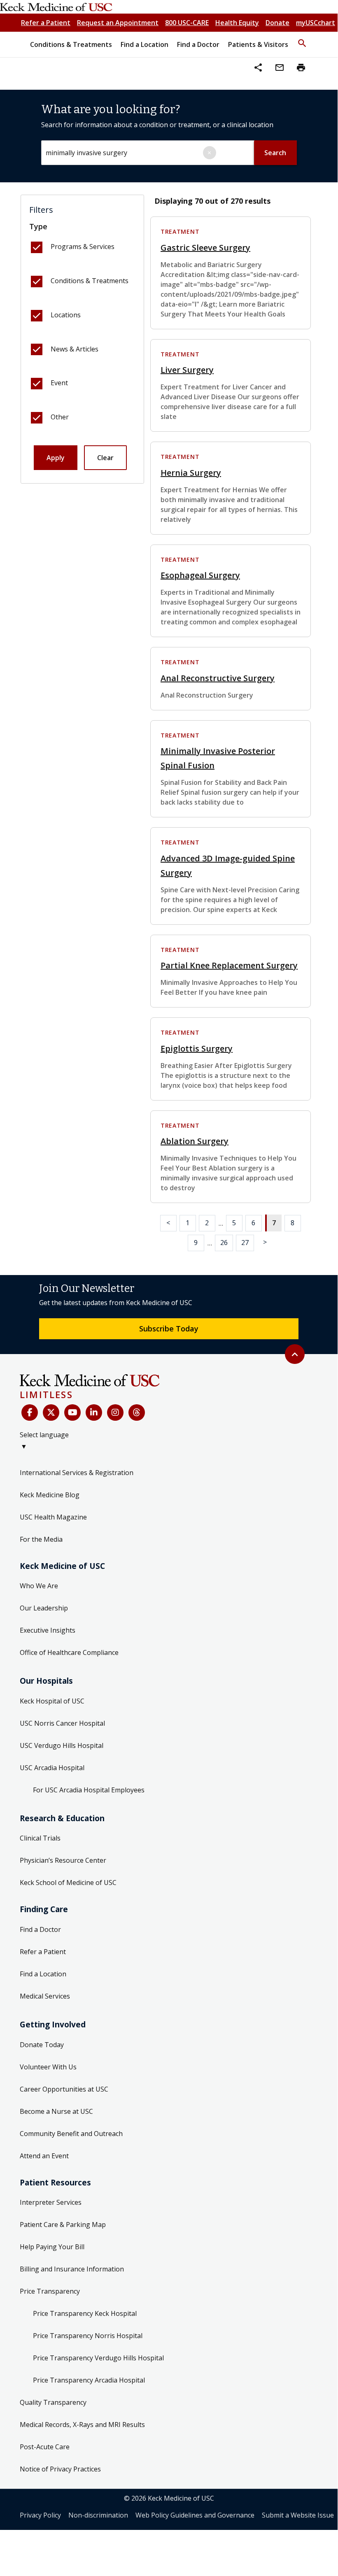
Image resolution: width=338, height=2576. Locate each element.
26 (224, 1243)
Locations (66, 315)
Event (59, 383)
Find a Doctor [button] (198, 44)
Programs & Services (83, 247)
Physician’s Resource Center (63, 1860)
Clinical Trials (40, 1838)
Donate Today (42, 2045)
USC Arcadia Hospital (52, 1768)
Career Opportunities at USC (64, 2089)
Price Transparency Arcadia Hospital (89, 2380)
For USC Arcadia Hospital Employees (89, 1790)
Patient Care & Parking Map (63, 2225)
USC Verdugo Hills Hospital (62, 1745)
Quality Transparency (53, 2402)
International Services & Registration (77, 1473)
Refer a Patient (46, 23)
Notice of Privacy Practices (60, 2469)
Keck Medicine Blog (50, 1495)
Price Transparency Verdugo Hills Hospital (98, 2358)
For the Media (41, 1539)
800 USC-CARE (187, 23)
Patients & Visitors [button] (258, 44)
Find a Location (43, 1974)
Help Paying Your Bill (52, 2247)
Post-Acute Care (45, 2447)
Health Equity (237, 23)
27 (245, 1243)
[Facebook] (30, 1412)
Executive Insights (48, 1630)
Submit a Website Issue (298, 2515)
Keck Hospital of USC (52, 1701)
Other (60, 417)
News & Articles (75, 349)
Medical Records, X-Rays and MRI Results (82, 2425)
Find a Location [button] (145, 44)
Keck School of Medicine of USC (68, 1883)
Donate (277, 23)
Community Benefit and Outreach (71, 2134)
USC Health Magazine (53, 1517)
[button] (302, 40)
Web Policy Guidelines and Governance (195, 2515)
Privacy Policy (40, 2515)
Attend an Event (44, 2156)
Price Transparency (50, 2291)
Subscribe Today (169, 1329)
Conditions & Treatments (90, 281)
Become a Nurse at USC (56, 2111)
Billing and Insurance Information (72, 2269)
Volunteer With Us (48, 2067)
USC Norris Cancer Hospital (62, 1723)
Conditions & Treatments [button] (71, 44)
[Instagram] (115, 1412)
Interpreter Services (51, 2202)
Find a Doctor (40, 1929)
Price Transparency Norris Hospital (88, 2336)
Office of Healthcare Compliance (69, 1652)
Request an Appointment (118, 23)
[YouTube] (72, 1412)
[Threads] (137, 1412)
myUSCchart (316, 23)
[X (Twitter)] (51, 1412)
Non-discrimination (98, 2515)
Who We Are (39, 1586)
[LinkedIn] (94, 1412)
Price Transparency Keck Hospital (85, 2313)
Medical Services (45, 1996)
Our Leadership (44, 1608)
